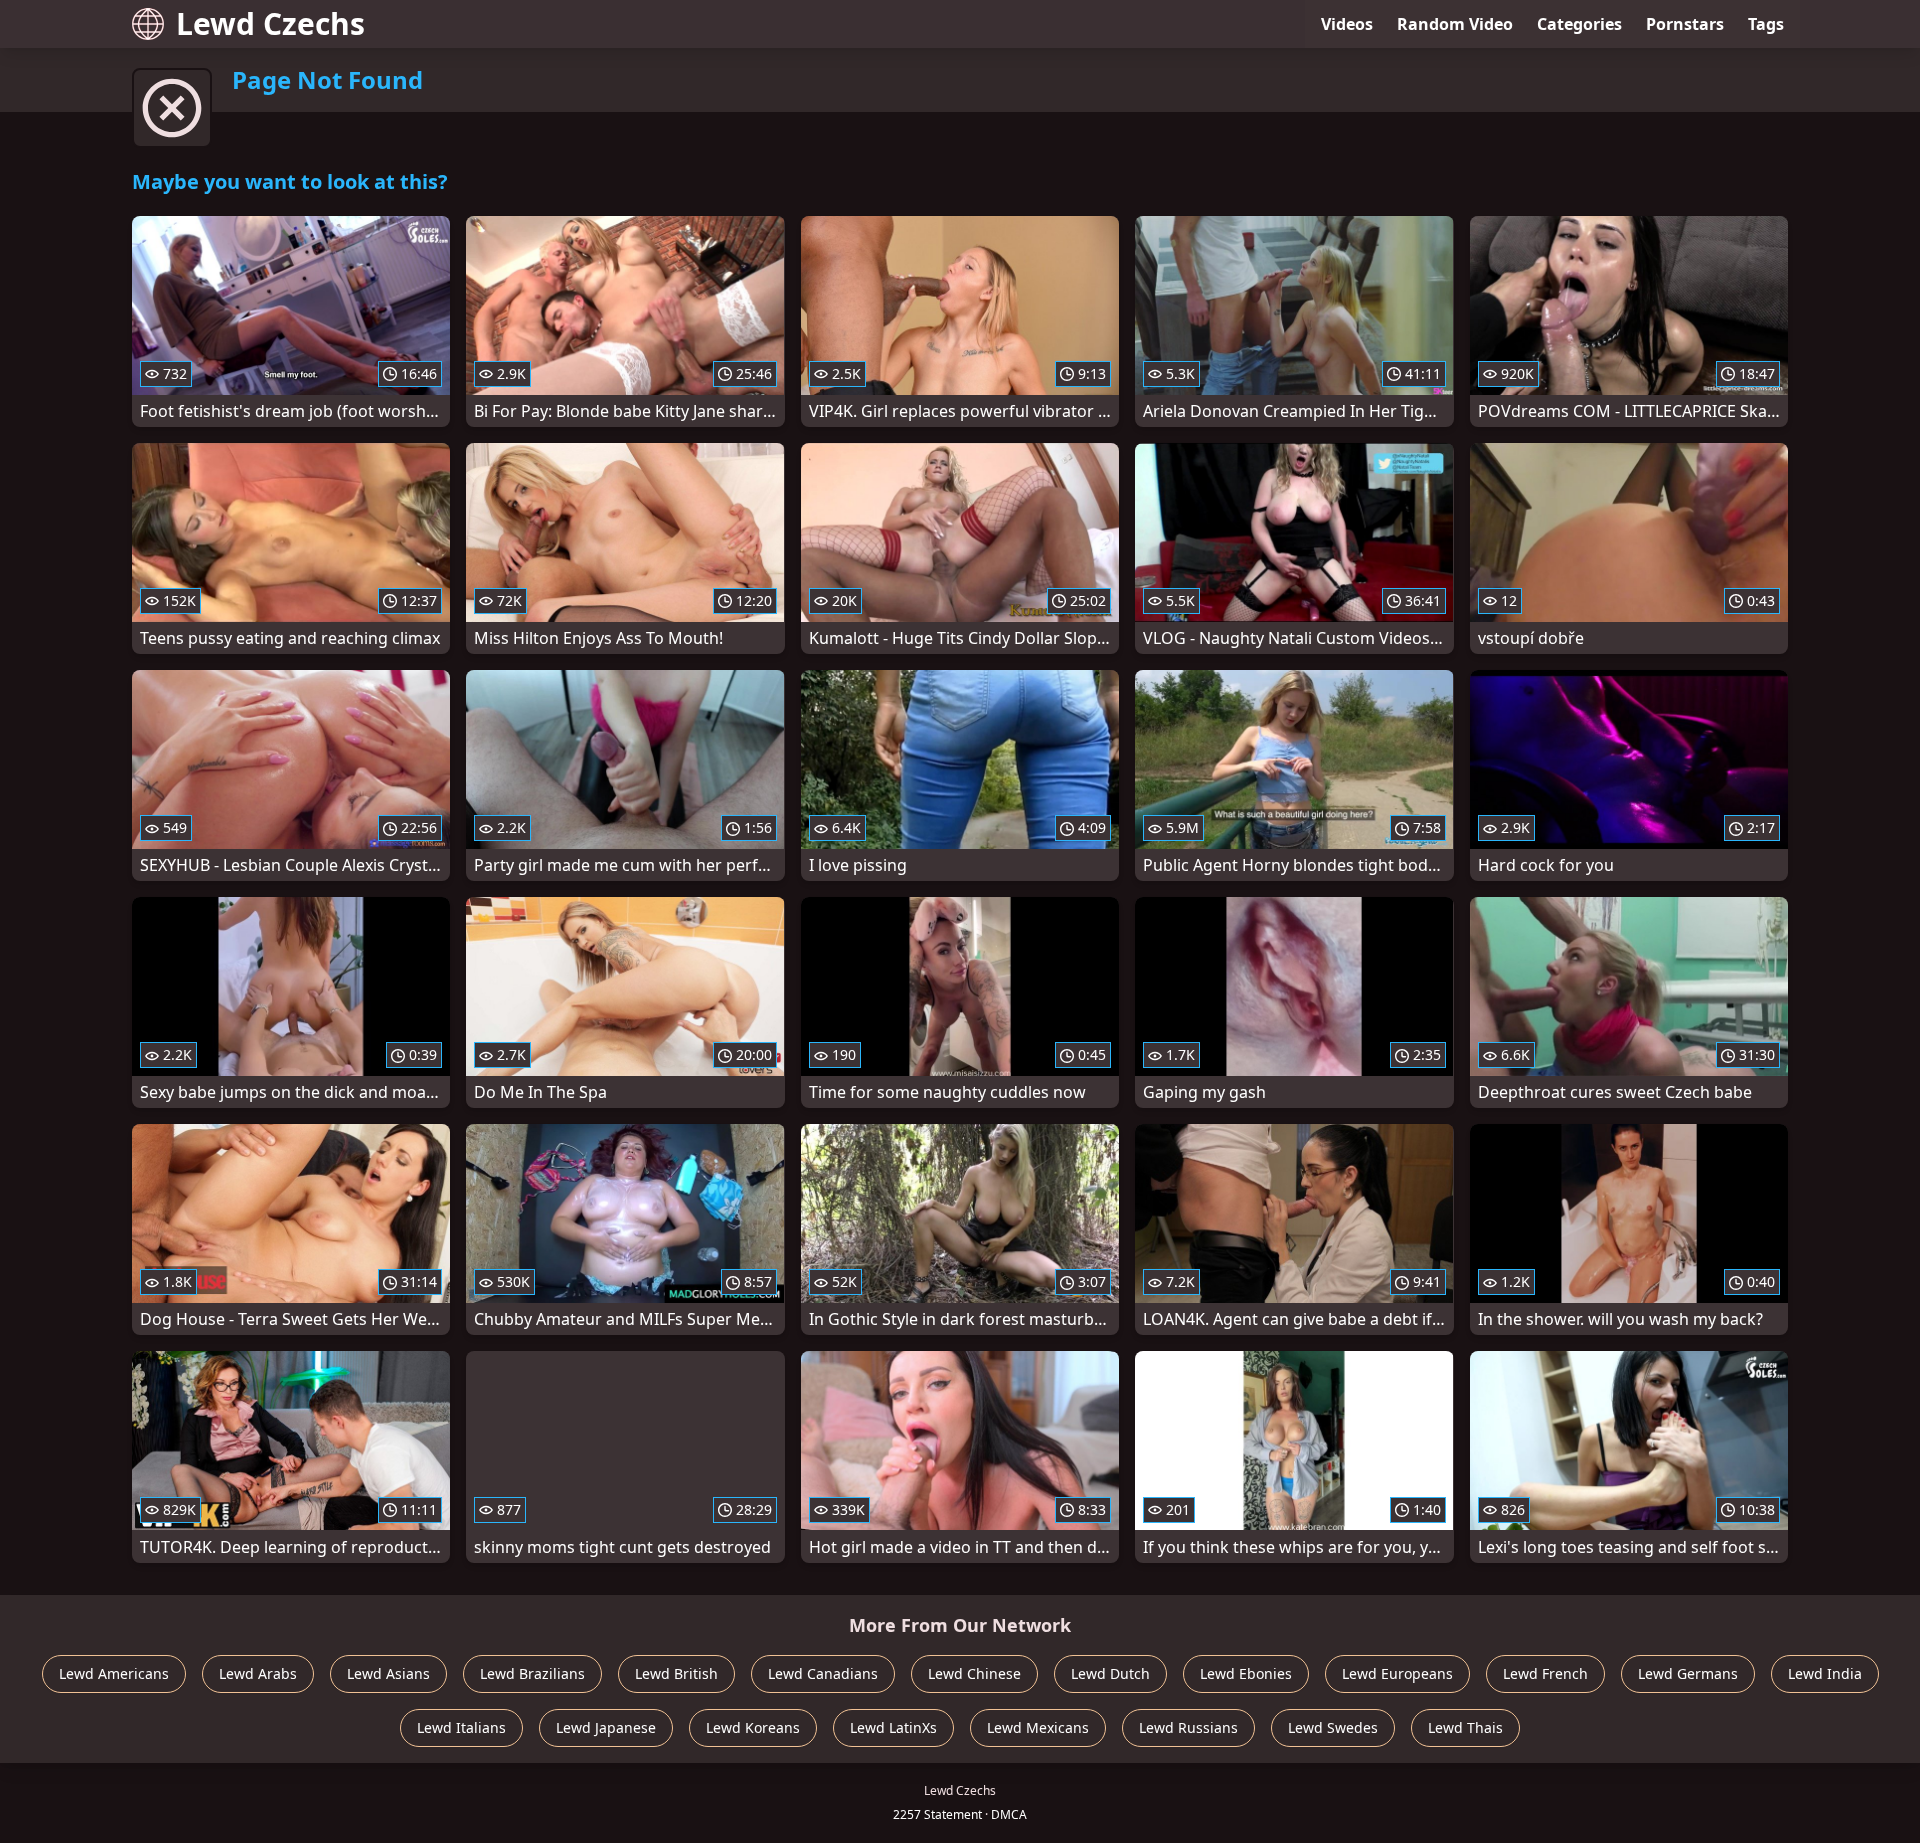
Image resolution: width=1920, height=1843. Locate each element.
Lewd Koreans (753, 1727)
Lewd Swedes (1333, 1727)
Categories (1579, 24)
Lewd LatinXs (893, 1727)
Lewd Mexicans (1038, 1727)
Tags (1766, 24)
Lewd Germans (1688, 1673)
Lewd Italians (461, 1727)
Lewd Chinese (974, 1673)
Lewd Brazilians (532, 1673)
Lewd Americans (114, 1673)
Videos (1347, 24)
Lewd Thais (1465, 1727)
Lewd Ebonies (1246, 1673)
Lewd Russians (1188, 1727)
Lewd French (1545, 1673)
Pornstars (1685, 24)
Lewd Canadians (823, 1673)
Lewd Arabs (258, 1673)
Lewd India (1825, 1673)
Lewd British (676, 1673)
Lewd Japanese (606, 1727)
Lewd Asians (388, 1673)
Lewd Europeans (1397, 1673)
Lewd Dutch (1110, 1673)
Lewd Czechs (270, 23)
